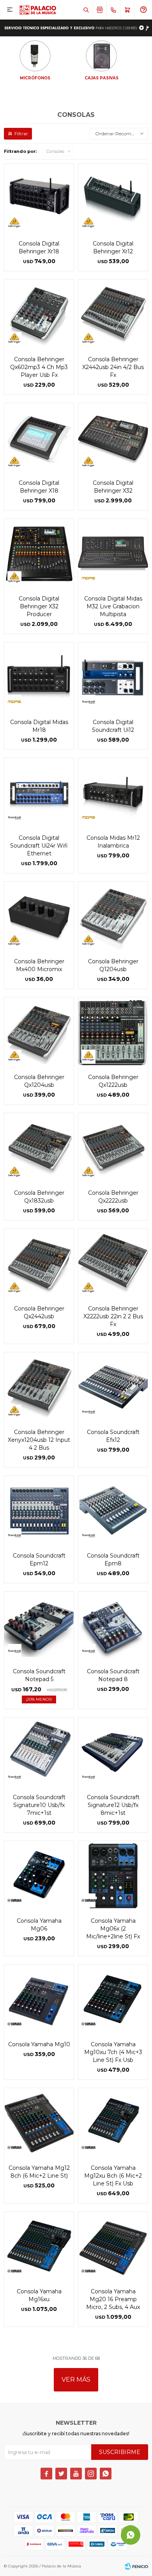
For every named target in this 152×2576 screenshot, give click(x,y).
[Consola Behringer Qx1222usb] (113, 1032)
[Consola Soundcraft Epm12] (39, 1511)
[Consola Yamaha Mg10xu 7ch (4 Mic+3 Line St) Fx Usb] (113, 1999)
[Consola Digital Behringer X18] (39, 438)
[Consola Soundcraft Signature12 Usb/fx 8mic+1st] (113, 1752)
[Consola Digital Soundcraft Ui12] (113, 677)
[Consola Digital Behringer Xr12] (113, 199)
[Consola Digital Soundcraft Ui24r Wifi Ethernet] (39, 793)
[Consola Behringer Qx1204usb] (39, 1032)
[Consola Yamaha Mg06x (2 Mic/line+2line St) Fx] (113, 1876)
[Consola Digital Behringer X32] (113, 438)
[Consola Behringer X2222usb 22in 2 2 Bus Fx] (113, 1264)
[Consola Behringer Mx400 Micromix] (39, 916)
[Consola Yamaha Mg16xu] (39, 2246)
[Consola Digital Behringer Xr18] (39, 199)
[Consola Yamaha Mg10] (39, 1999)
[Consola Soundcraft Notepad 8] (113, 1626)
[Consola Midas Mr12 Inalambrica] (113, 793)
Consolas (55, 151)
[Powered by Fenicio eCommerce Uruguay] (136, 2566)
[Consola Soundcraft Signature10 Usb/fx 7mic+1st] (39, 1752)
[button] (86, 10)
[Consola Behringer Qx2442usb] (39, 1264)
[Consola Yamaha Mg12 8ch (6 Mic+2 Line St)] (39, 2123)
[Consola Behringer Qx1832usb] (39, 1148)
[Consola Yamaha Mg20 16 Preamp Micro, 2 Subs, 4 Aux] (113, 2246)
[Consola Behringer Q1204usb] (113, 916)
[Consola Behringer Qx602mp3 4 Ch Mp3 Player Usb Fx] (39, 314)
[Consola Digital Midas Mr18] (39, 677)
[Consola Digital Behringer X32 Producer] (39, 554)
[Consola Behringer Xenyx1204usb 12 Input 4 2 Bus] (39, 1387)
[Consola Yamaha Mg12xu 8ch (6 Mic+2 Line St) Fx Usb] (113, 2123)
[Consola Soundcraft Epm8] (113, 1511)
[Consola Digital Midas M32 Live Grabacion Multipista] (113, 554)
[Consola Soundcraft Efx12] (113, 1387)
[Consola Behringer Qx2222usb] (113, 1148)
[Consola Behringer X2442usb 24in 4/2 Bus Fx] (113, 314)
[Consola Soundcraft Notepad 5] (39, 1626)
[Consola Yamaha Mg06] (39, 1876)
